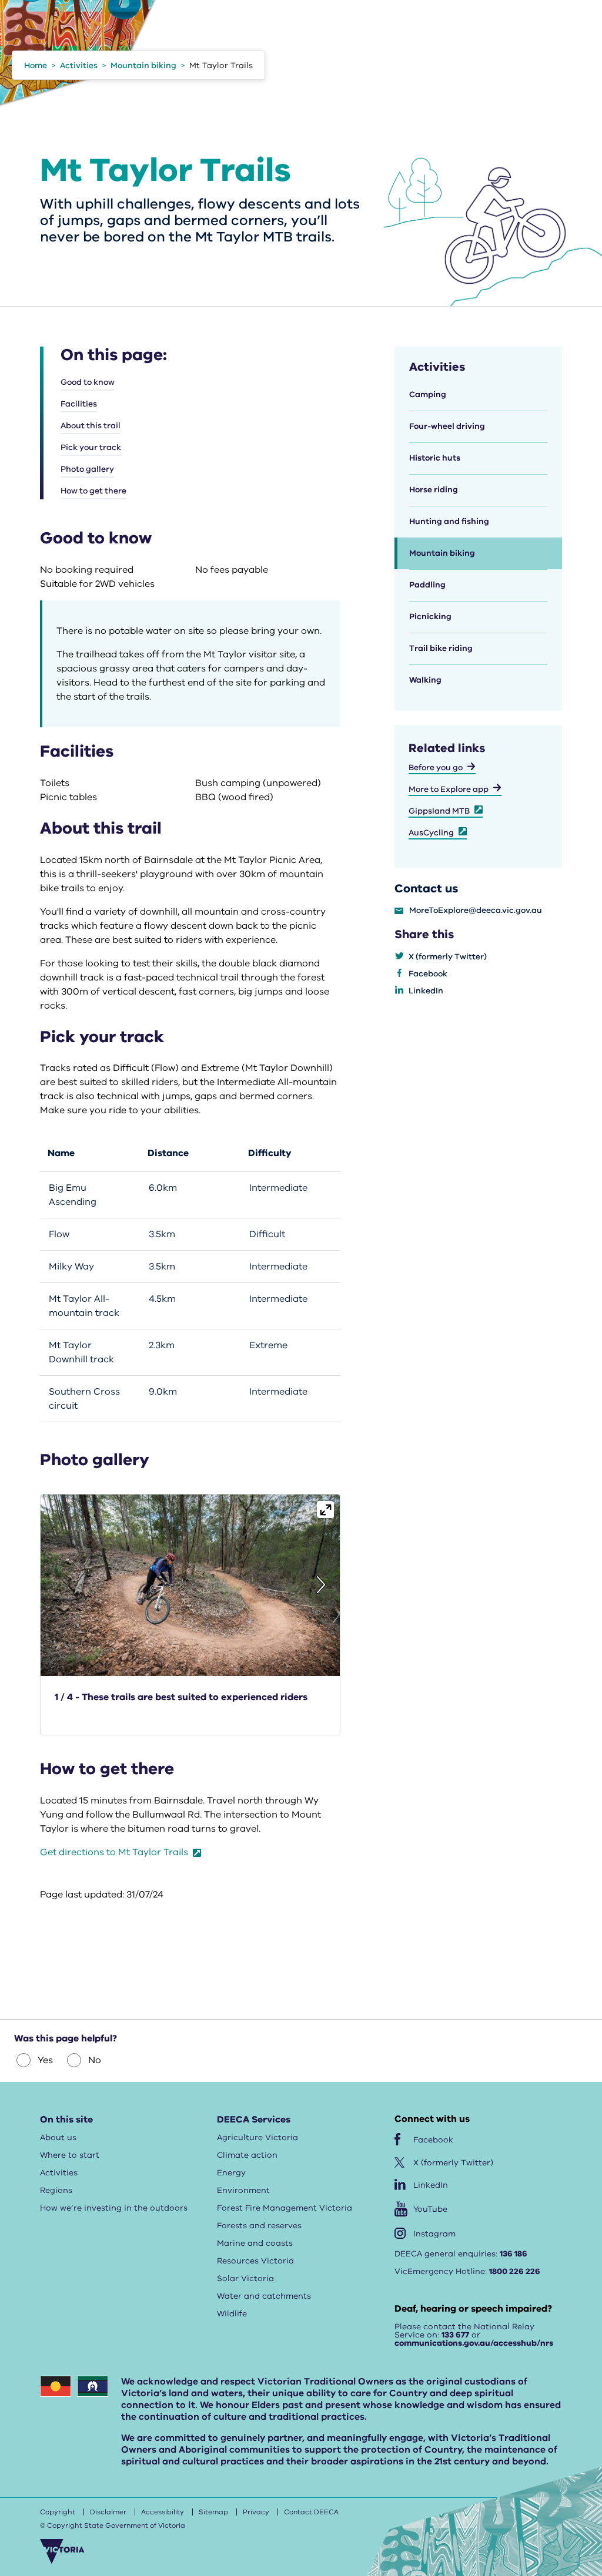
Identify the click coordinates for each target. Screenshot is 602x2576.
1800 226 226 (515, 2271)
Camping (428, 394)
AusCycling (431, 833)
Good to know (88, 382)
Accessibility (163, 2512)
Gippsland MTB (439, 811)
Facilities (79, 404)
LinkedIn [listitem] (426, 991)
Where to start (70, 2155)
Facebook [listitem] (428, 974)
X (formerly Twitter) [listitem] (448, 957)
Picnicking (430, 617)
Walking (425, 680)
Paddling (427, 585)
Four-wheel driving (447, 426)
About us (58, 2137)
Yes (45, 2060)
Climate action (247, 2155)
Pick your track (91, 447)
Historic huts (435, 458)
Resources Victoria (255, 2261)
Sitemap (213, 2512)
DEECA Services (254, 2120)
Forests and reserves (259, 2226)
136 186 (514, 2254)
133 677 (455, 2335)
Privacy (256, 2512)
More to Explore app (449, 789)
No (95, 2060)
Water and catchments (264, 2296)
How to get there (93, 491)
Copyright (58, 2512)
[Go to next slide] (321, 1585)
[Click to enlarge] (325, 1509)
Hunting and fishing (449, 521)
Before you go (436, 768)
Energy (231, 2173)
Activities (59, 2173)
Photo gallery (87, 469)
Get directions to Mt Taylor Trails (115, 1852)
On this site (66, 2120)
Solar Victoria (245, 2278)
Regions (56, 2190)
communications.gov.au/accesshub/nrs (474, 2343)
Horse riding (434, 490)
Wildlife (232, 2314)
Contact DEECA (311, 2512)
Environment (243, 2190)
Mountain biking (442, 553)
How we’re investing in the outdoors (114, 2208)
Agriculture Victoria (257, 2137)
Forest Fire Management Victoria (285, 2208)
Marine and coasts (255, 2243)
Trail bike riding (441, 648)
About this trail (91, 426)
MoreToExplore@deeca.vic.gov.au (476, 911)
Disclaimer (108, 2512)
